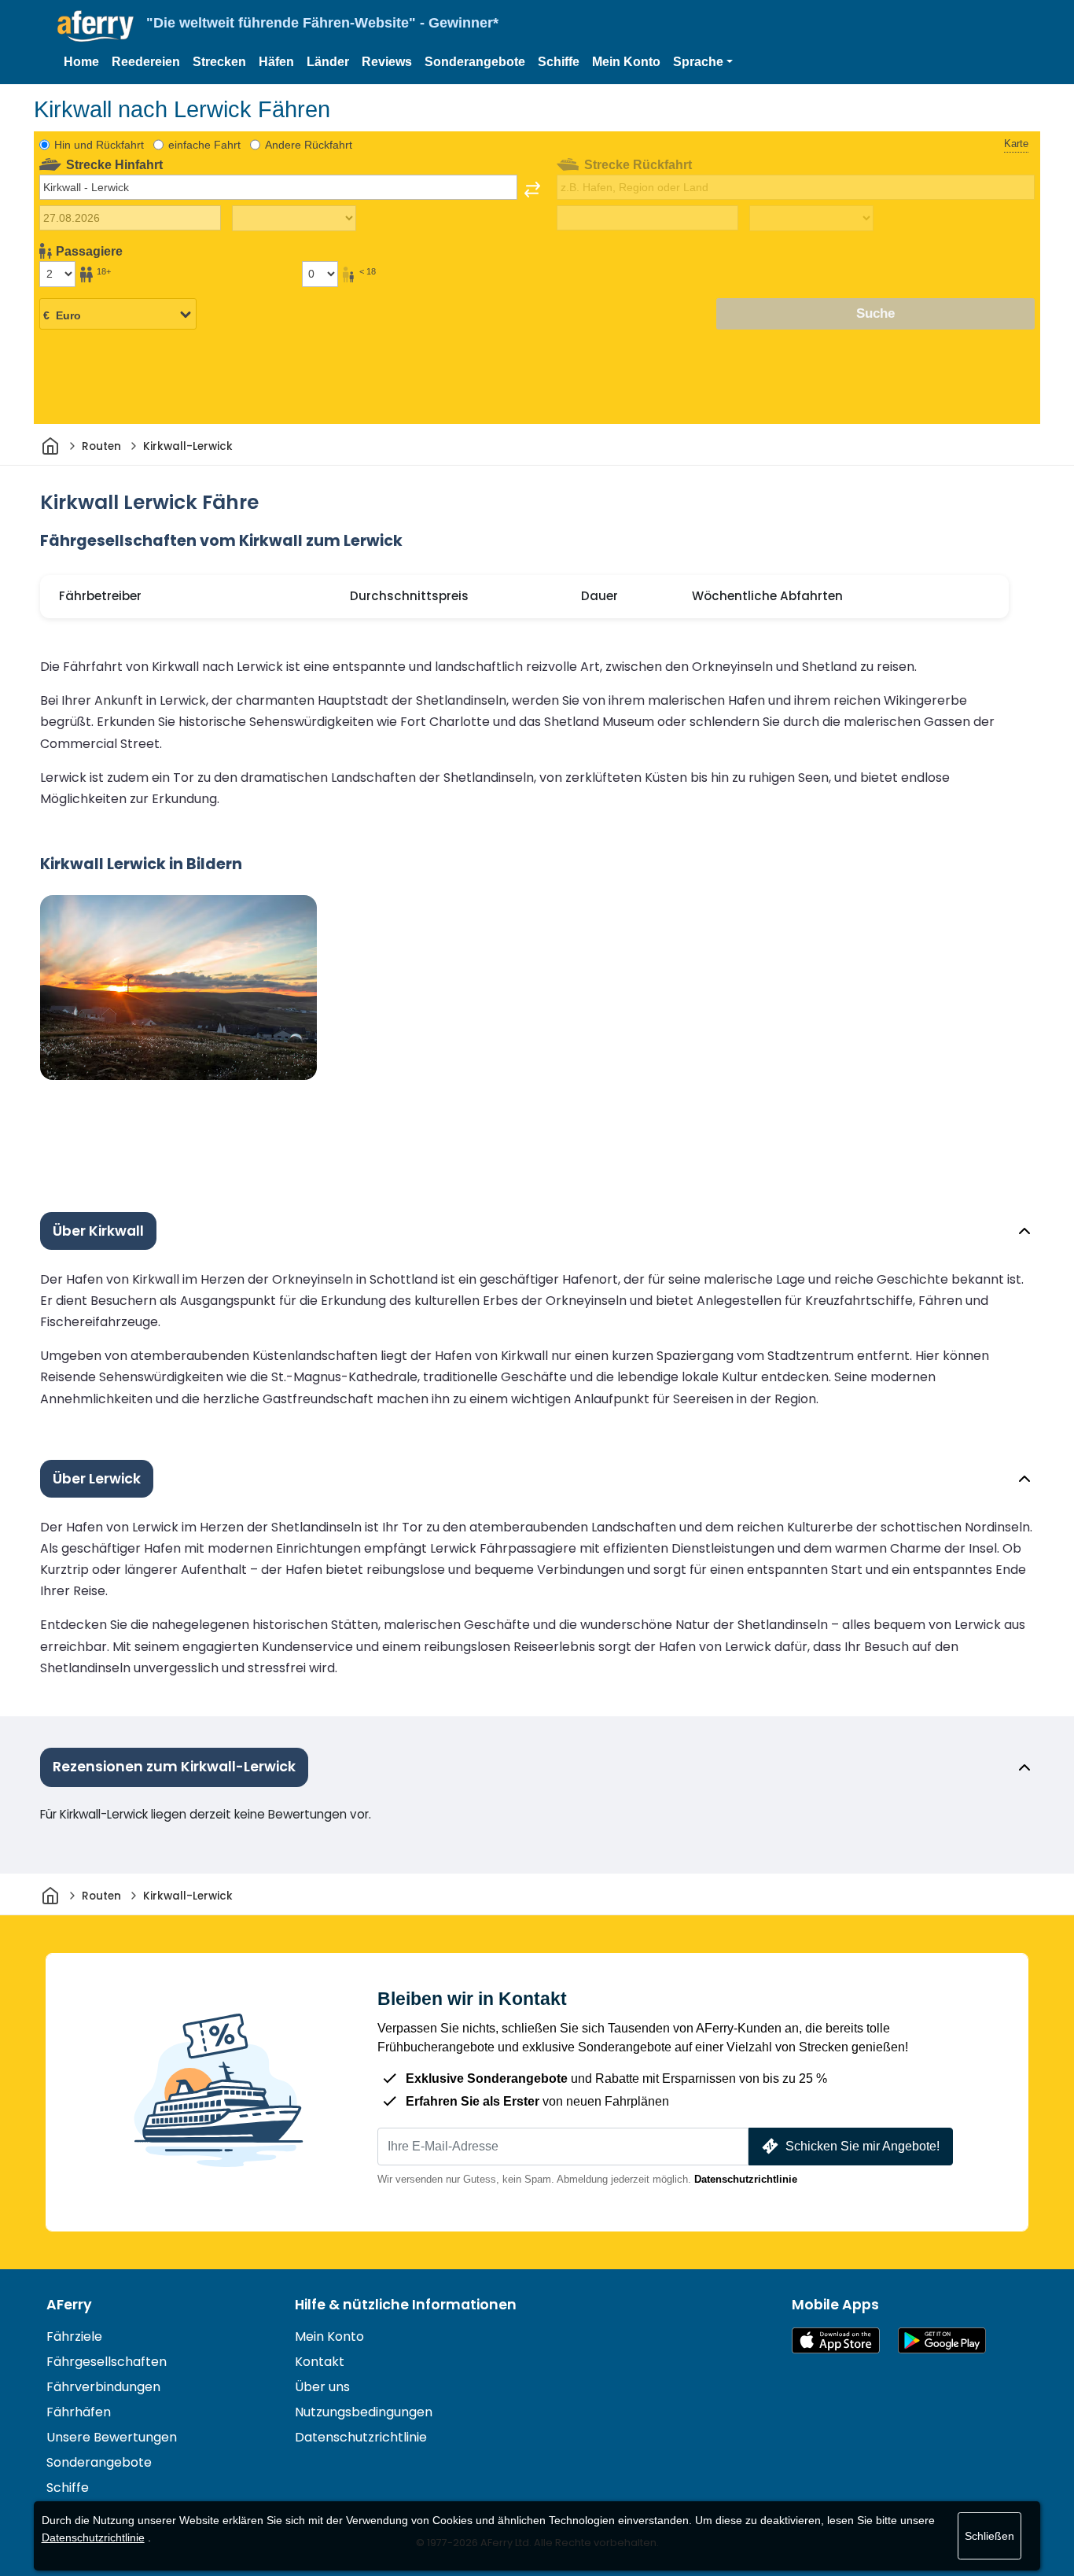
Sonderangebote (475, 62)
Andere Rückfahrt (309, 145)
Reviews (387, 62)
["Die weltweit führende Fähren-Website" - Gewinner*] (96, 26)
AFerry (69, 2305)
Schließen (989, 2536)
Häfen (276, 62)
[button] (703, 62)
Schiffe (559, 62)
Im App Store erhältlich (836, 2340)
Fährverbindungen (103, 2387)
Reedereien (146, 62)
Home (81, 62)
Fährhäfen (79, 2412)
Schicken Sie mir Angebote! (863, 2146)
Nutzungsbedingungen (364, 2412)
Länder (328, 62)
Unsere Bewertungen (112, 2437)
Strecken (219, 62)
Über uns (322, 2387)
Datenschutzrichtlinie (746, 2179)
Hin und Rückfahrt (99, 145)
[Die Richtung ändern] (532, 190)
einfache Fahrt (204, 145)
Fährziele (74, 2336)
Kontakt (320, 2362)
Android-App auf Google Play (942, 2340)
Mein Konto (626, 62)
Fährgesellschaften (107, 2362)
